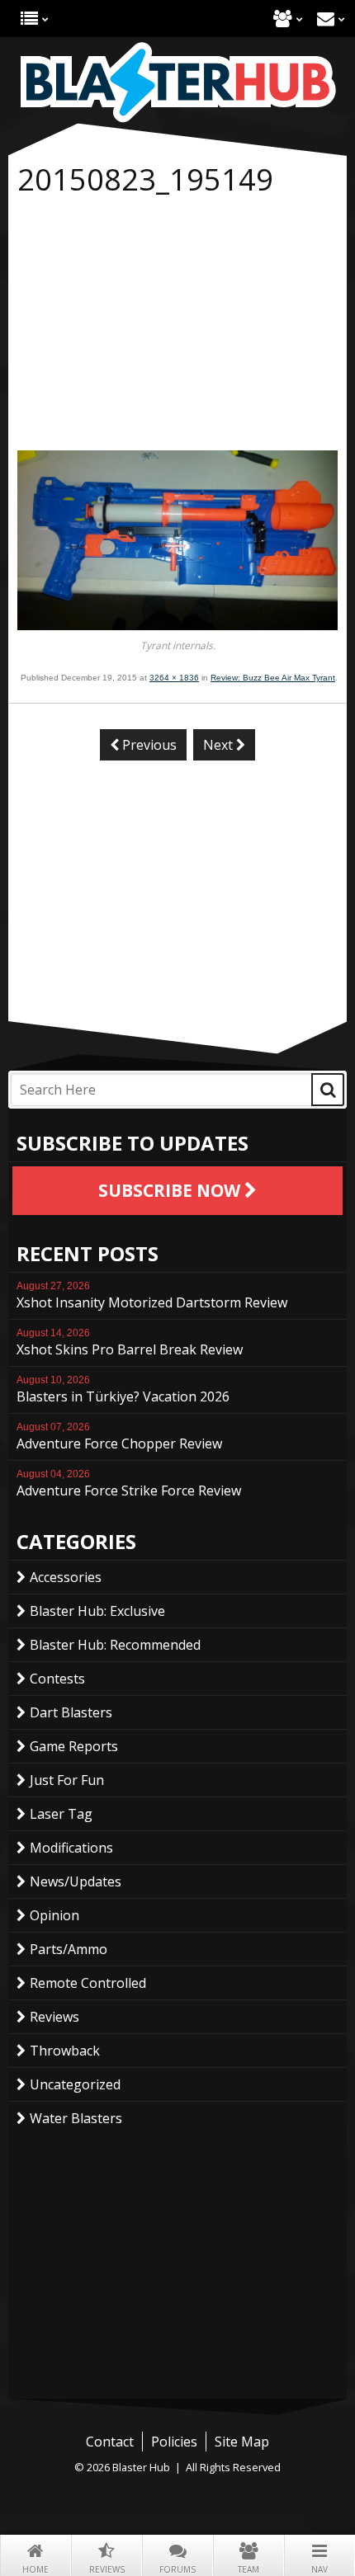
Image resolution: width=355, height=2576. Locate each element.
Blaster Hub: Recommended (115, 1645)
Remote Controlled (88, 1983)
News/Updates (76, 1881)
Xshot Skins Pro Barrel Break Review (130, 1343)
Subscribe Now (171, 1190)
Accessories (66, 1577)
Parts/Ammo (69, 1949)
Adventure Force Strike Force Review (129, 1484)
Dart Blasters (71, 1712)
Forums (177, 2569)
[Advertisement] (177, 327)
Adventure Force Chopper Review (119, 1437)
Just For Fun (67, 1780)
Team (248, 2569)
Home (35, 2569)
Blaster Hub (177, 82)
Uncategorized (75, 2084)
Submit (328, 1090)
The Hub (29, 19)
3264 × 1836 (174, 678)
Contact (326, 19)
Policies (174, 2442)
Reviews (107, 2569)
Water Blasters (76, 2118)
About (283, 19)
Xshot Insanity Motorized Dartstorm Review (152, 1296)
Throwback (65, 2051)
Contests (57, 1679)
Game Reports (74, 1746)
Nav (319, 2569)
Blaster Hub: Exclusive (97, 1611)
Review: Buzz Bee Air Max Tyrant (273, 678)
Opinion (54, 1915)
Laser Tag (61, 1814)
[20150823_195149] (177, 625)
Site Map (242, 2442)
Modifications (71, 1848)
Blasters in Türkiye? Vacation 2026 (123, 1390)
